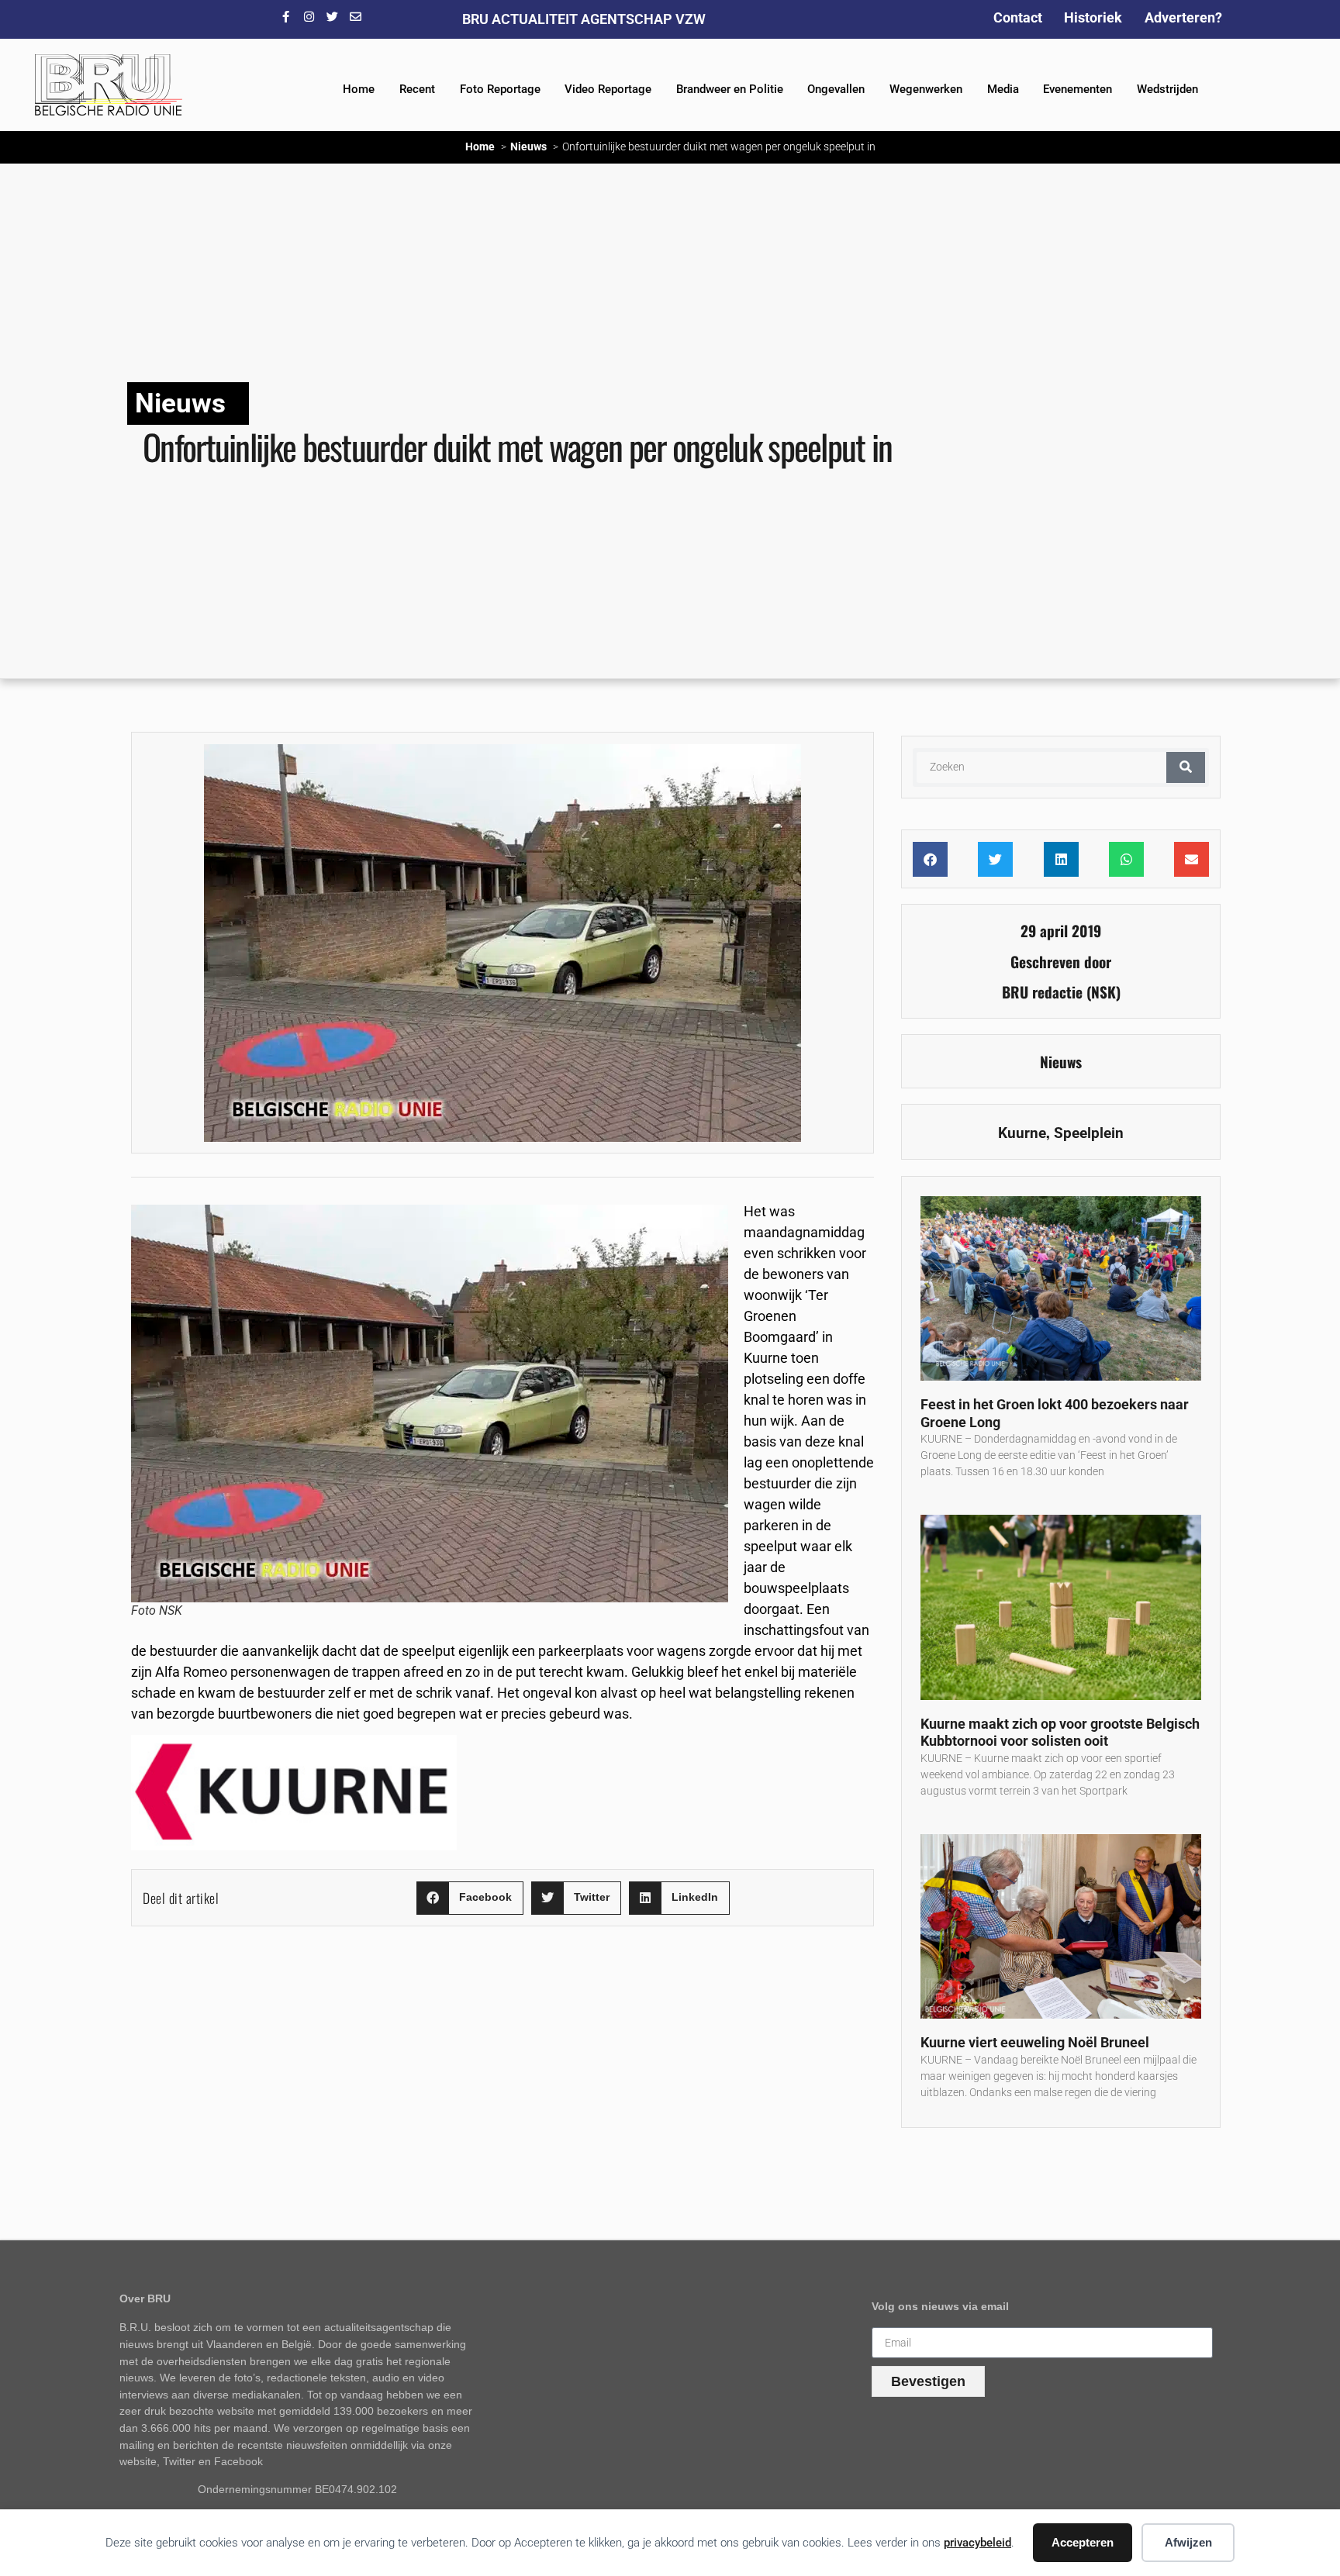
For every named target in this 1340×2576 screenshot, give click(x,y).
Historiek (1093, 17)
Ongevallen (836, 89)
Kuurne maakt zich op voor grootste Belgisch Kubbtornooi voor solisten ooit (1060, 1733)
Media (1003, 89)
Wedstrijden (1167, 89)
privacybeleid (977, 2543)
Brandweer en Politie (730, 89)
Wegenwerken (926, 89)
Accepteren (1083, 2542)
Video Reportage (608, 89)
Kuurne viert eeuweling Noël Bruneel (1035, 2042)
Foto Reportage (500, 89)
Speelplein (1089, 1133)
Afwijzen (1188, 2542)
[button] (470, 1898)
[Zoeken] (1186, 767)
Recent (417, 89)
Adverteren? (1183, 17)
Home (359, 89)
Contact (1018, 17)
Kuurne (1022, 1133)
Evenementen (1078, 89)
